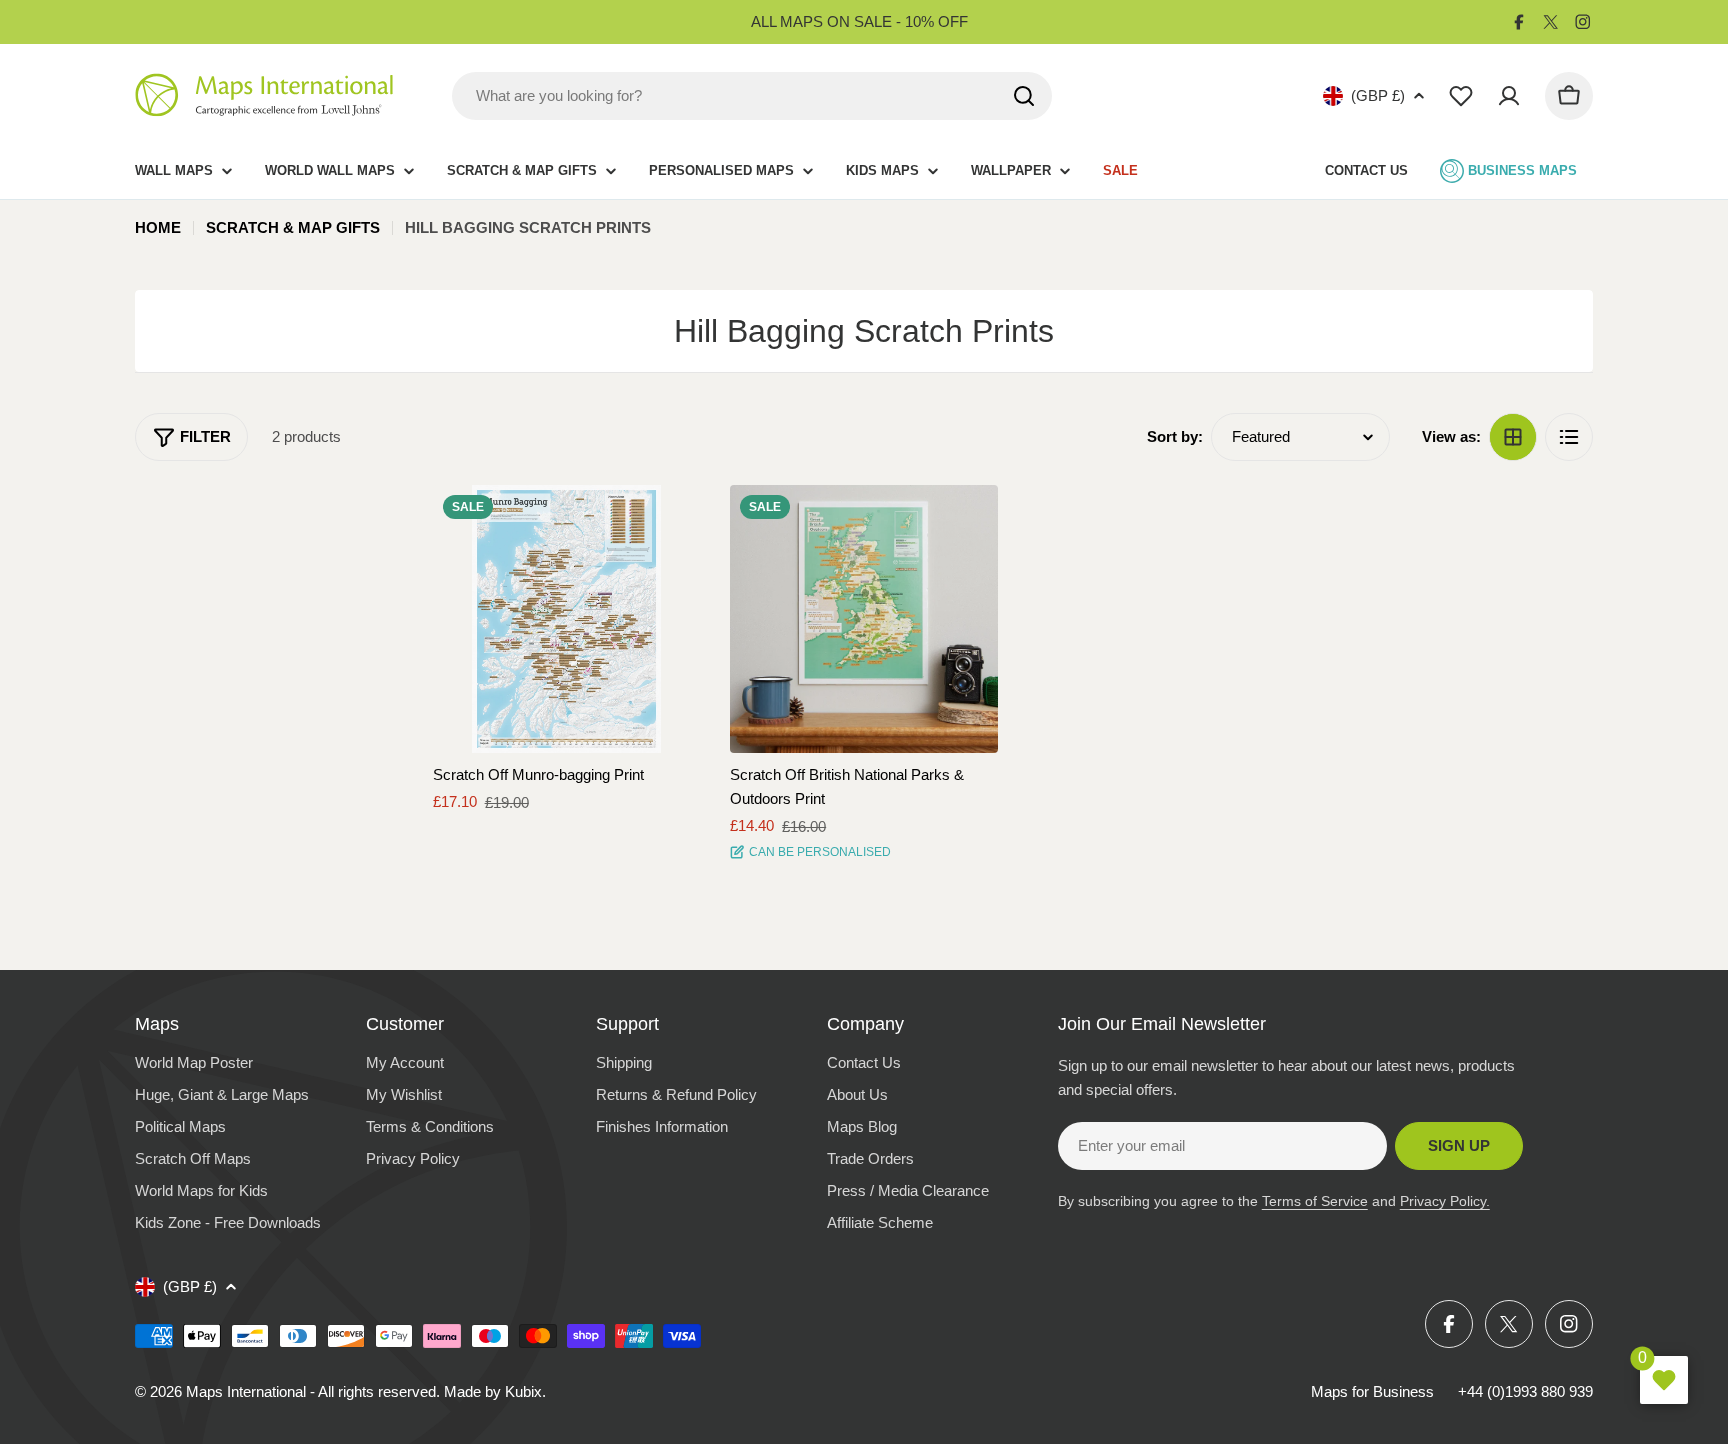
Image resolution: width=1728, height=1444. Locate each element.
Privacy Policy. (1445, 1201)
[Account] (1509, 96)
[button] (667, 518)
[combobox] (752, 96)
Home (158, 227)
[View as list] (1569, 437)
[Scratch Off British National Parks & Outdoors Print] (864, 619)
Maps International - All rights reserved (311, 1391)
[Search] (1024, 96)
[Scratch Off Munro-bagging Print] (567, 619)
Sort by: (1175, 436)
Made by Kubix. (495, 1391)
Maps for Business (1372, 1391)
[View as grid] (1513, 437)
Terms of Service (1315, 1201)
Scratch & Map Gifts (293, 227)
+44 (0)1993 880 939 (1525, 1391)
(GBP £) (1378, 95)
